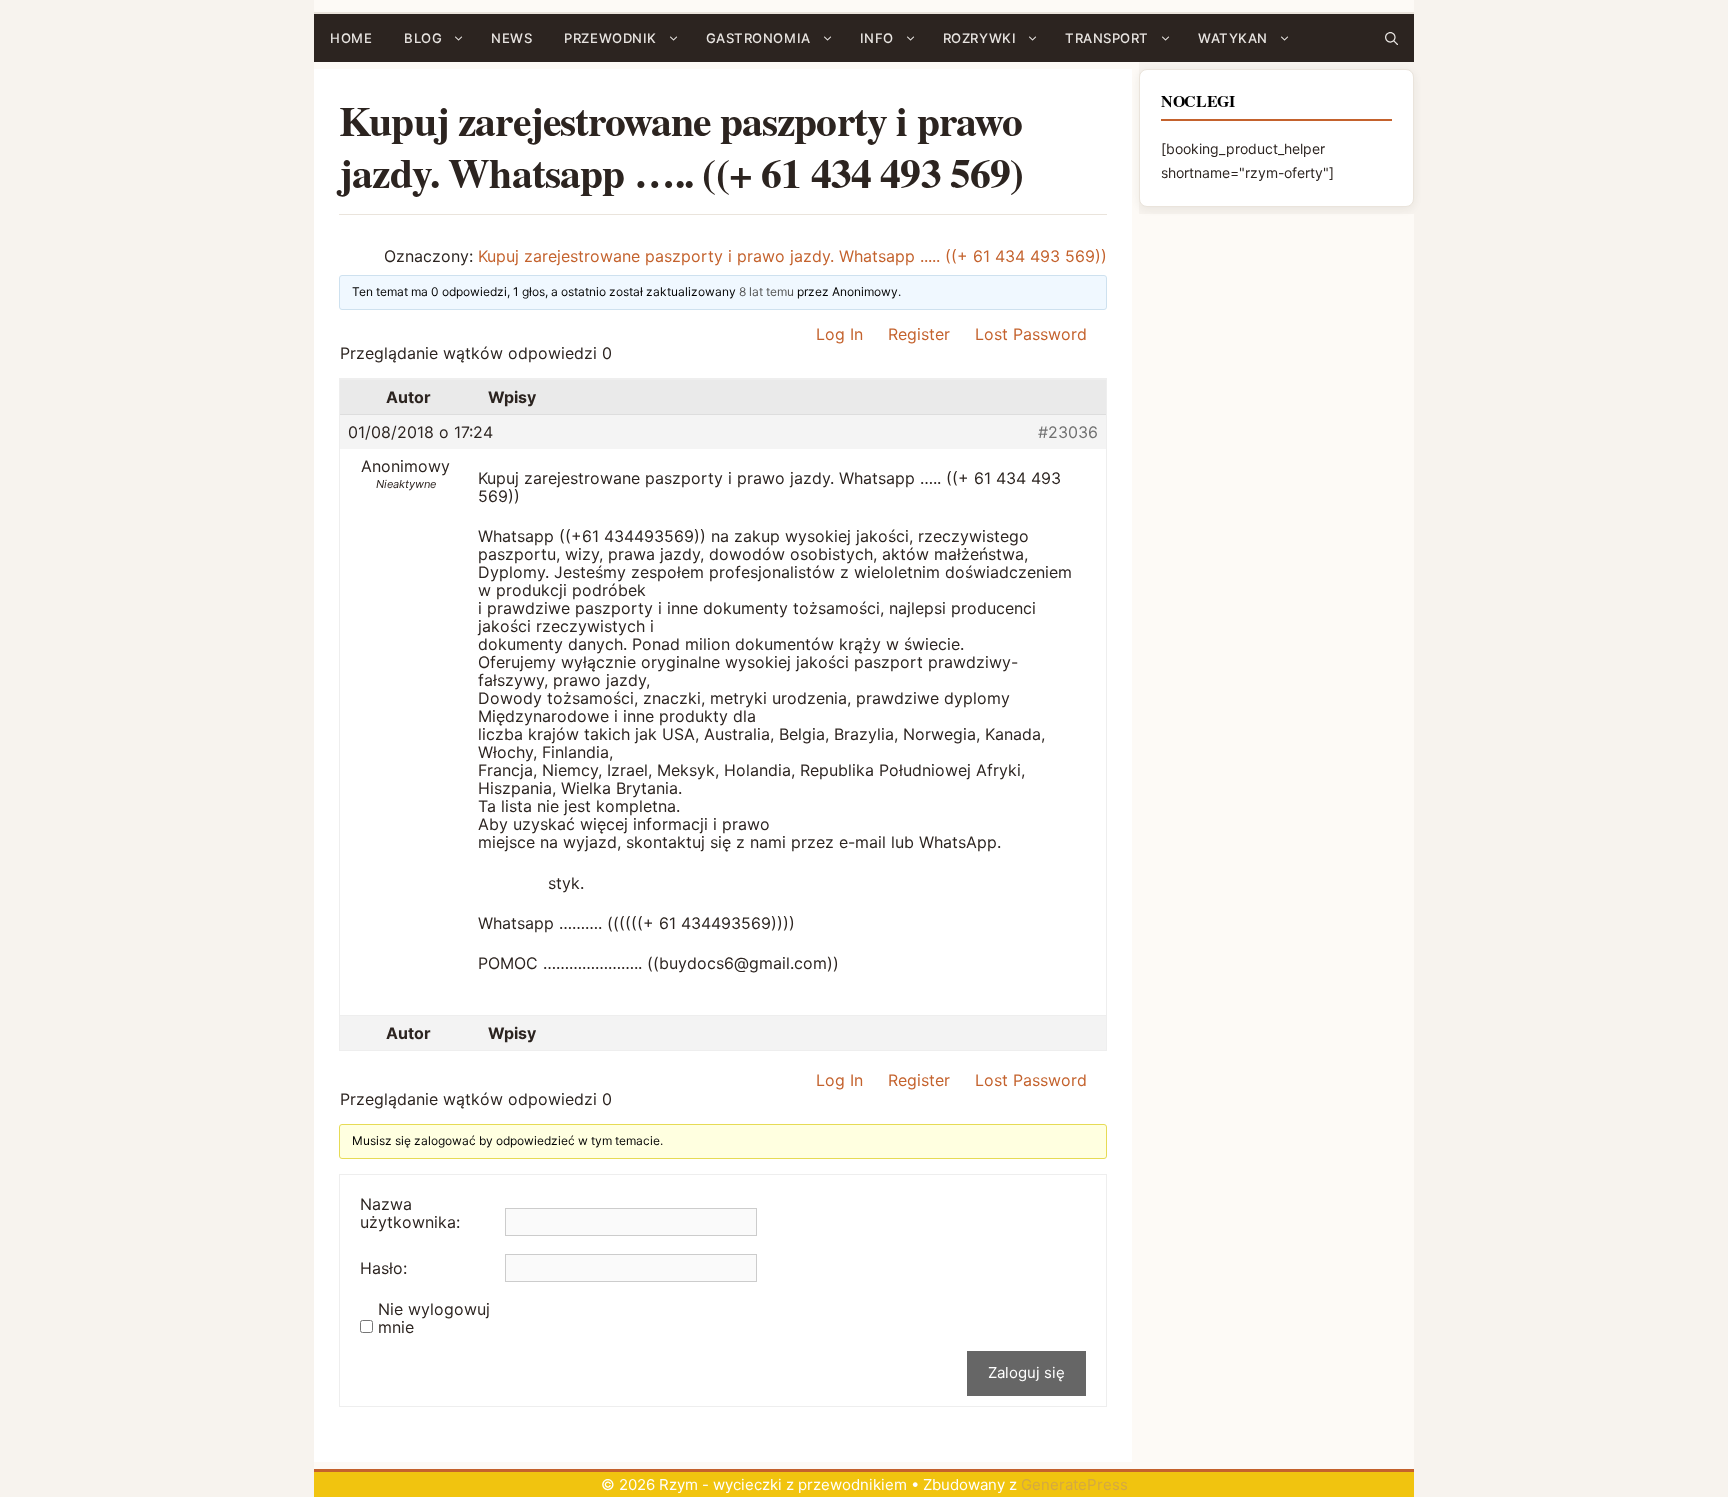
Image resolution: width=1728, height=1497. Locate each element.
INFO (877, 38)
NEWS (511, 38)
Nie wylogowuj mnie (434, 1318)
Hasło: (383, 1268)
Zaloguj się (1026, 1372)
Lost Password (1031, 334)
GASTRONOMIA (758, 38)
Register (919, 334)
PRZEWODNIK (610, 38)
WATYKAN (1233, 38)
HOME (351, 38)
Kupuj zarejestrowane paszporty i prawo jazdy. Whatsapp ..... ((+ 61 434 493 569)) (792, 256)
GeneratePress (1074, 1484)
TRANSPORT (1107, 38)
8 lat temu (766, 291)
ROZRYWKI (979, 38)
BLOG (423, 38)
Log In (839, 334)
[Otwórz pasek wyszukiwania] (1391, 38)
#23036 (1068, 432)
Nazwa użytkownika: (410, 1213)
